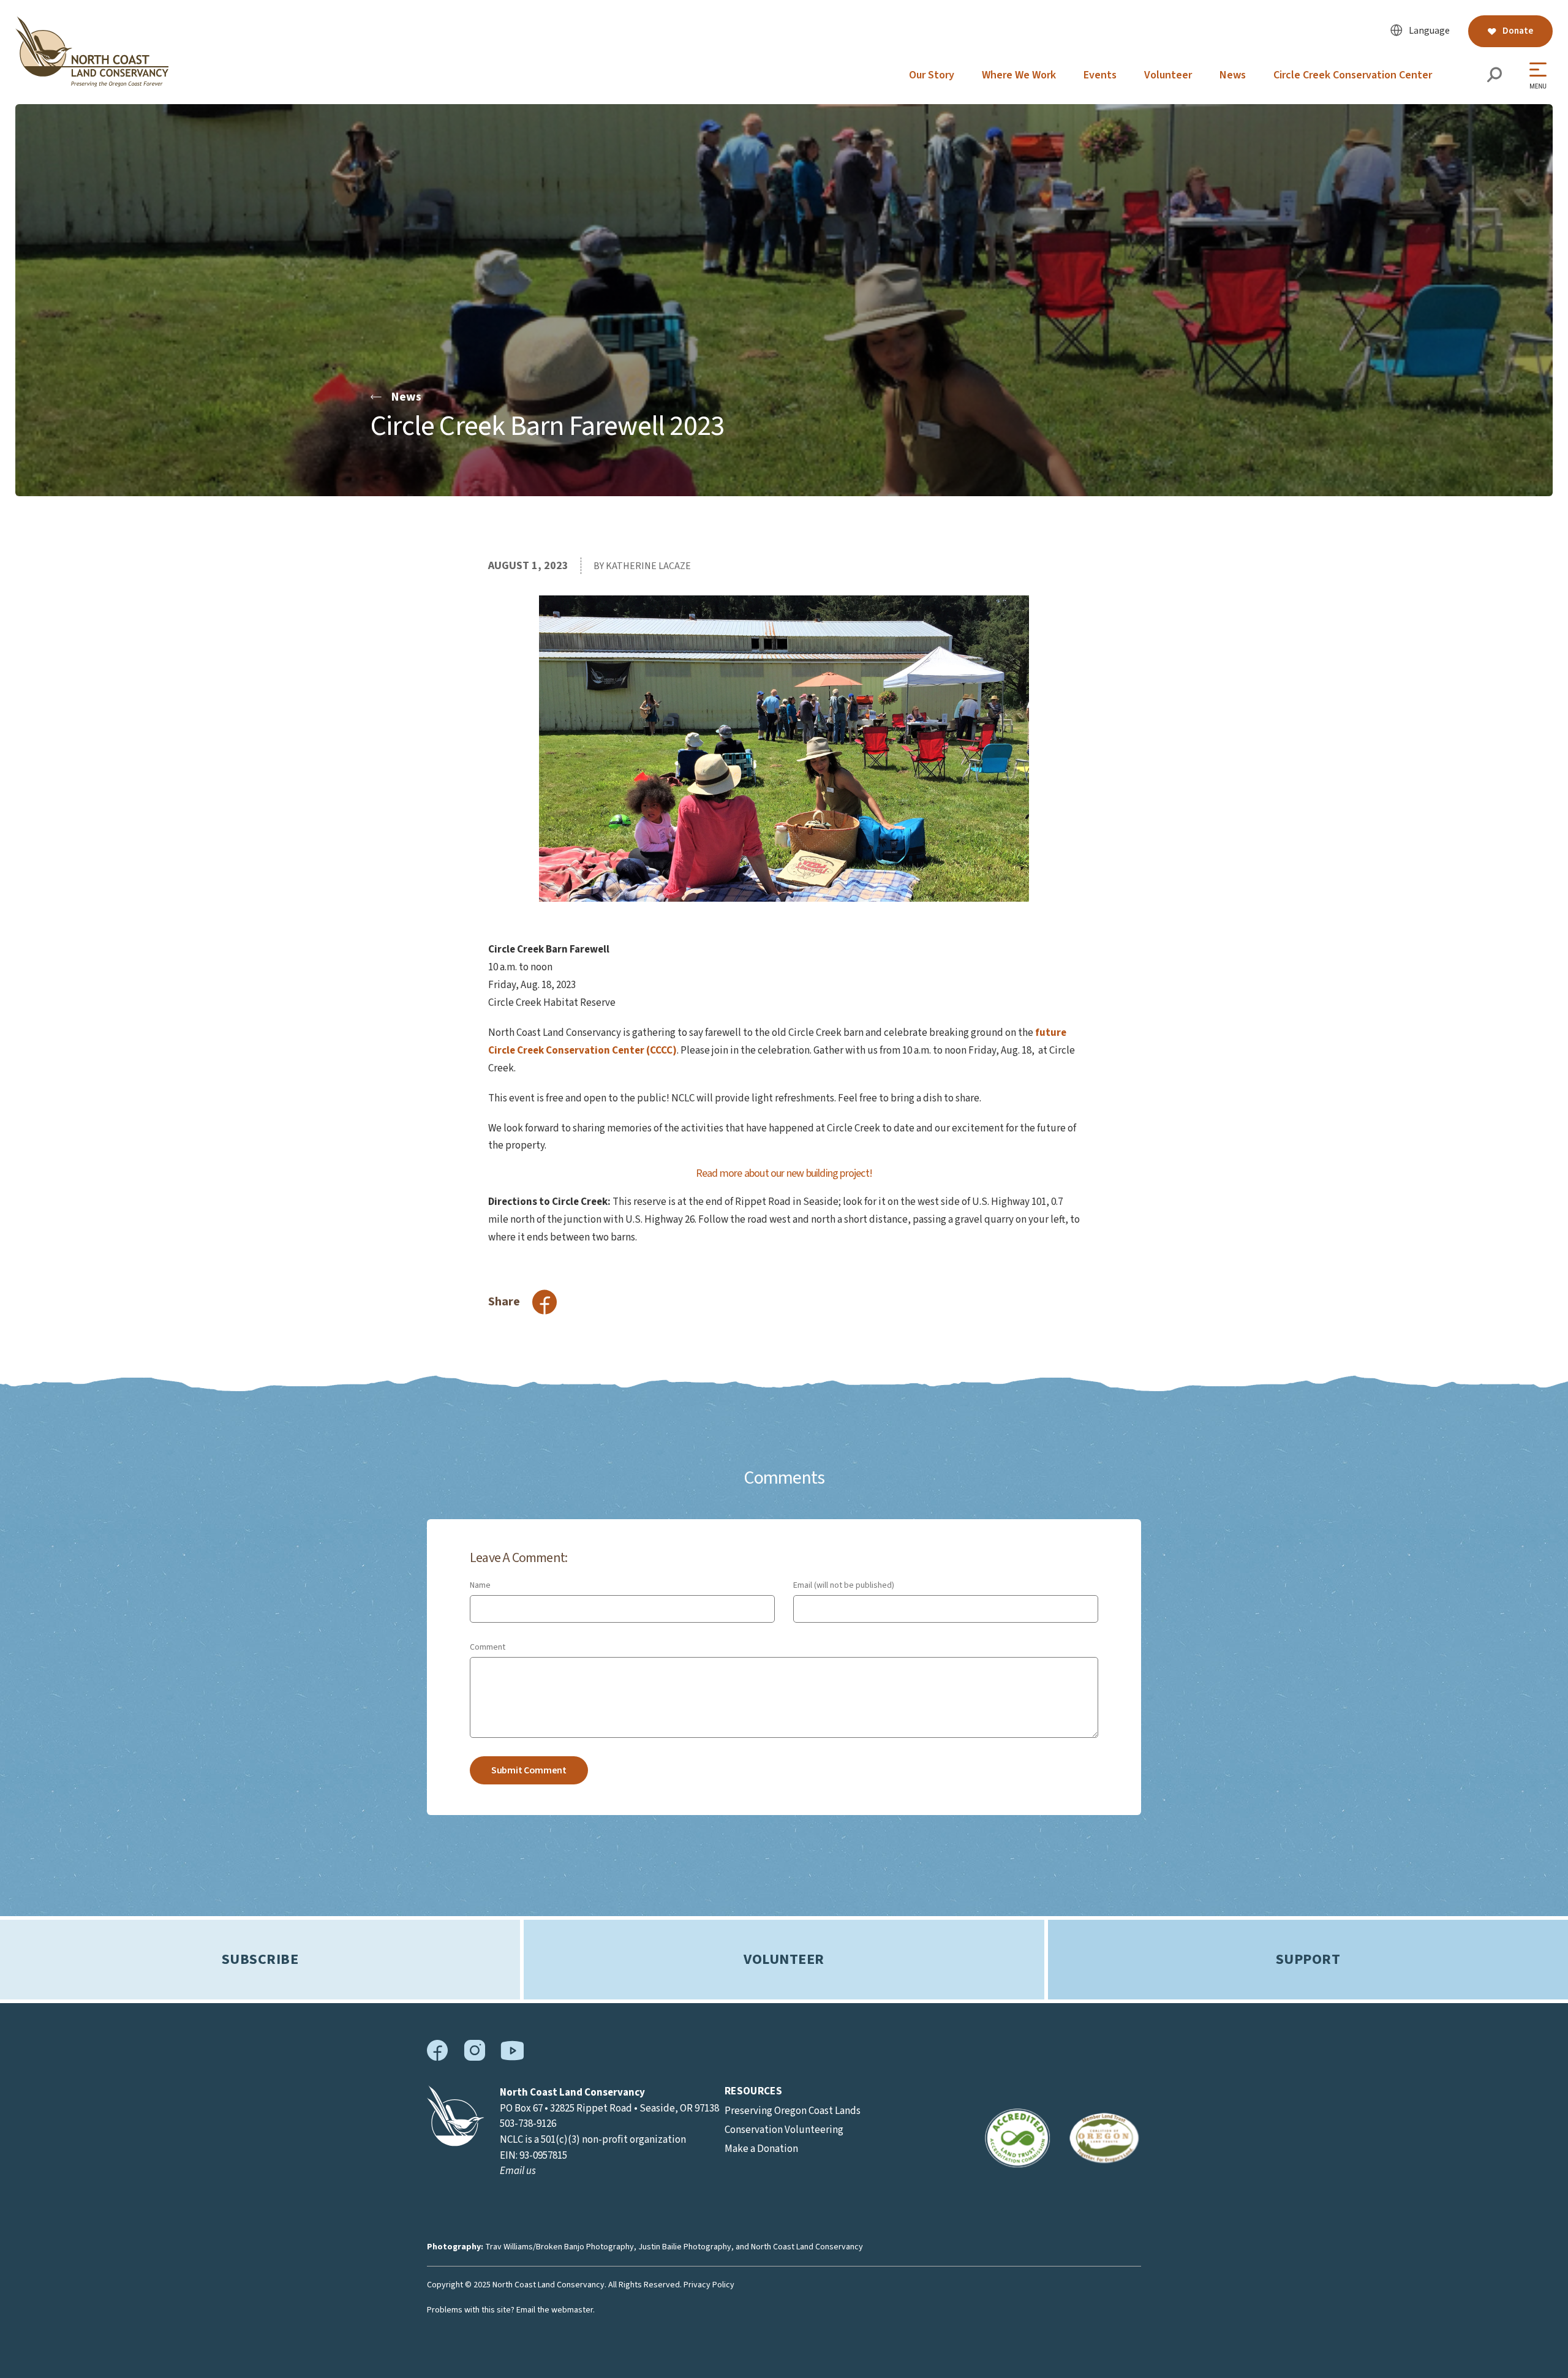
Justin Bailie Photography (685, 2247)
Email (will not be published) (844, 1585)
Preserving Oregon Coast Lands (793, 2111)
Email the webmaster (555, 2310)
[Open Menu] (1541, 76)
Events (1100, 75)
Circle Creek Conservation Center (1353, 75)
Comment (488, 1647)
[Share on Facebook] (545, 1302)
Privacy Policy (709, 2285)
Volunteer (1168, 75)
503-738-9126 (528, 2124)
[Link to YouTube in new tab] (512, 2058)
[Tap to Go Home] (92, 84)
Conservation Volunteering (784, 2130)
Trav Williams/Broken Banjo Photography (560, 2247)
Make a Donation (761, 2149)
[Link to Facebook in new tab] (438, 2058)
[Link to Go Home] (456, 2143)
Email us (518, 2171)
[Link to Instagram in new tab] (474, 2058)
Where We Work (1019, 75)
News (1233, 75)
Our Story (932, 75)
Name (480, 1585)
